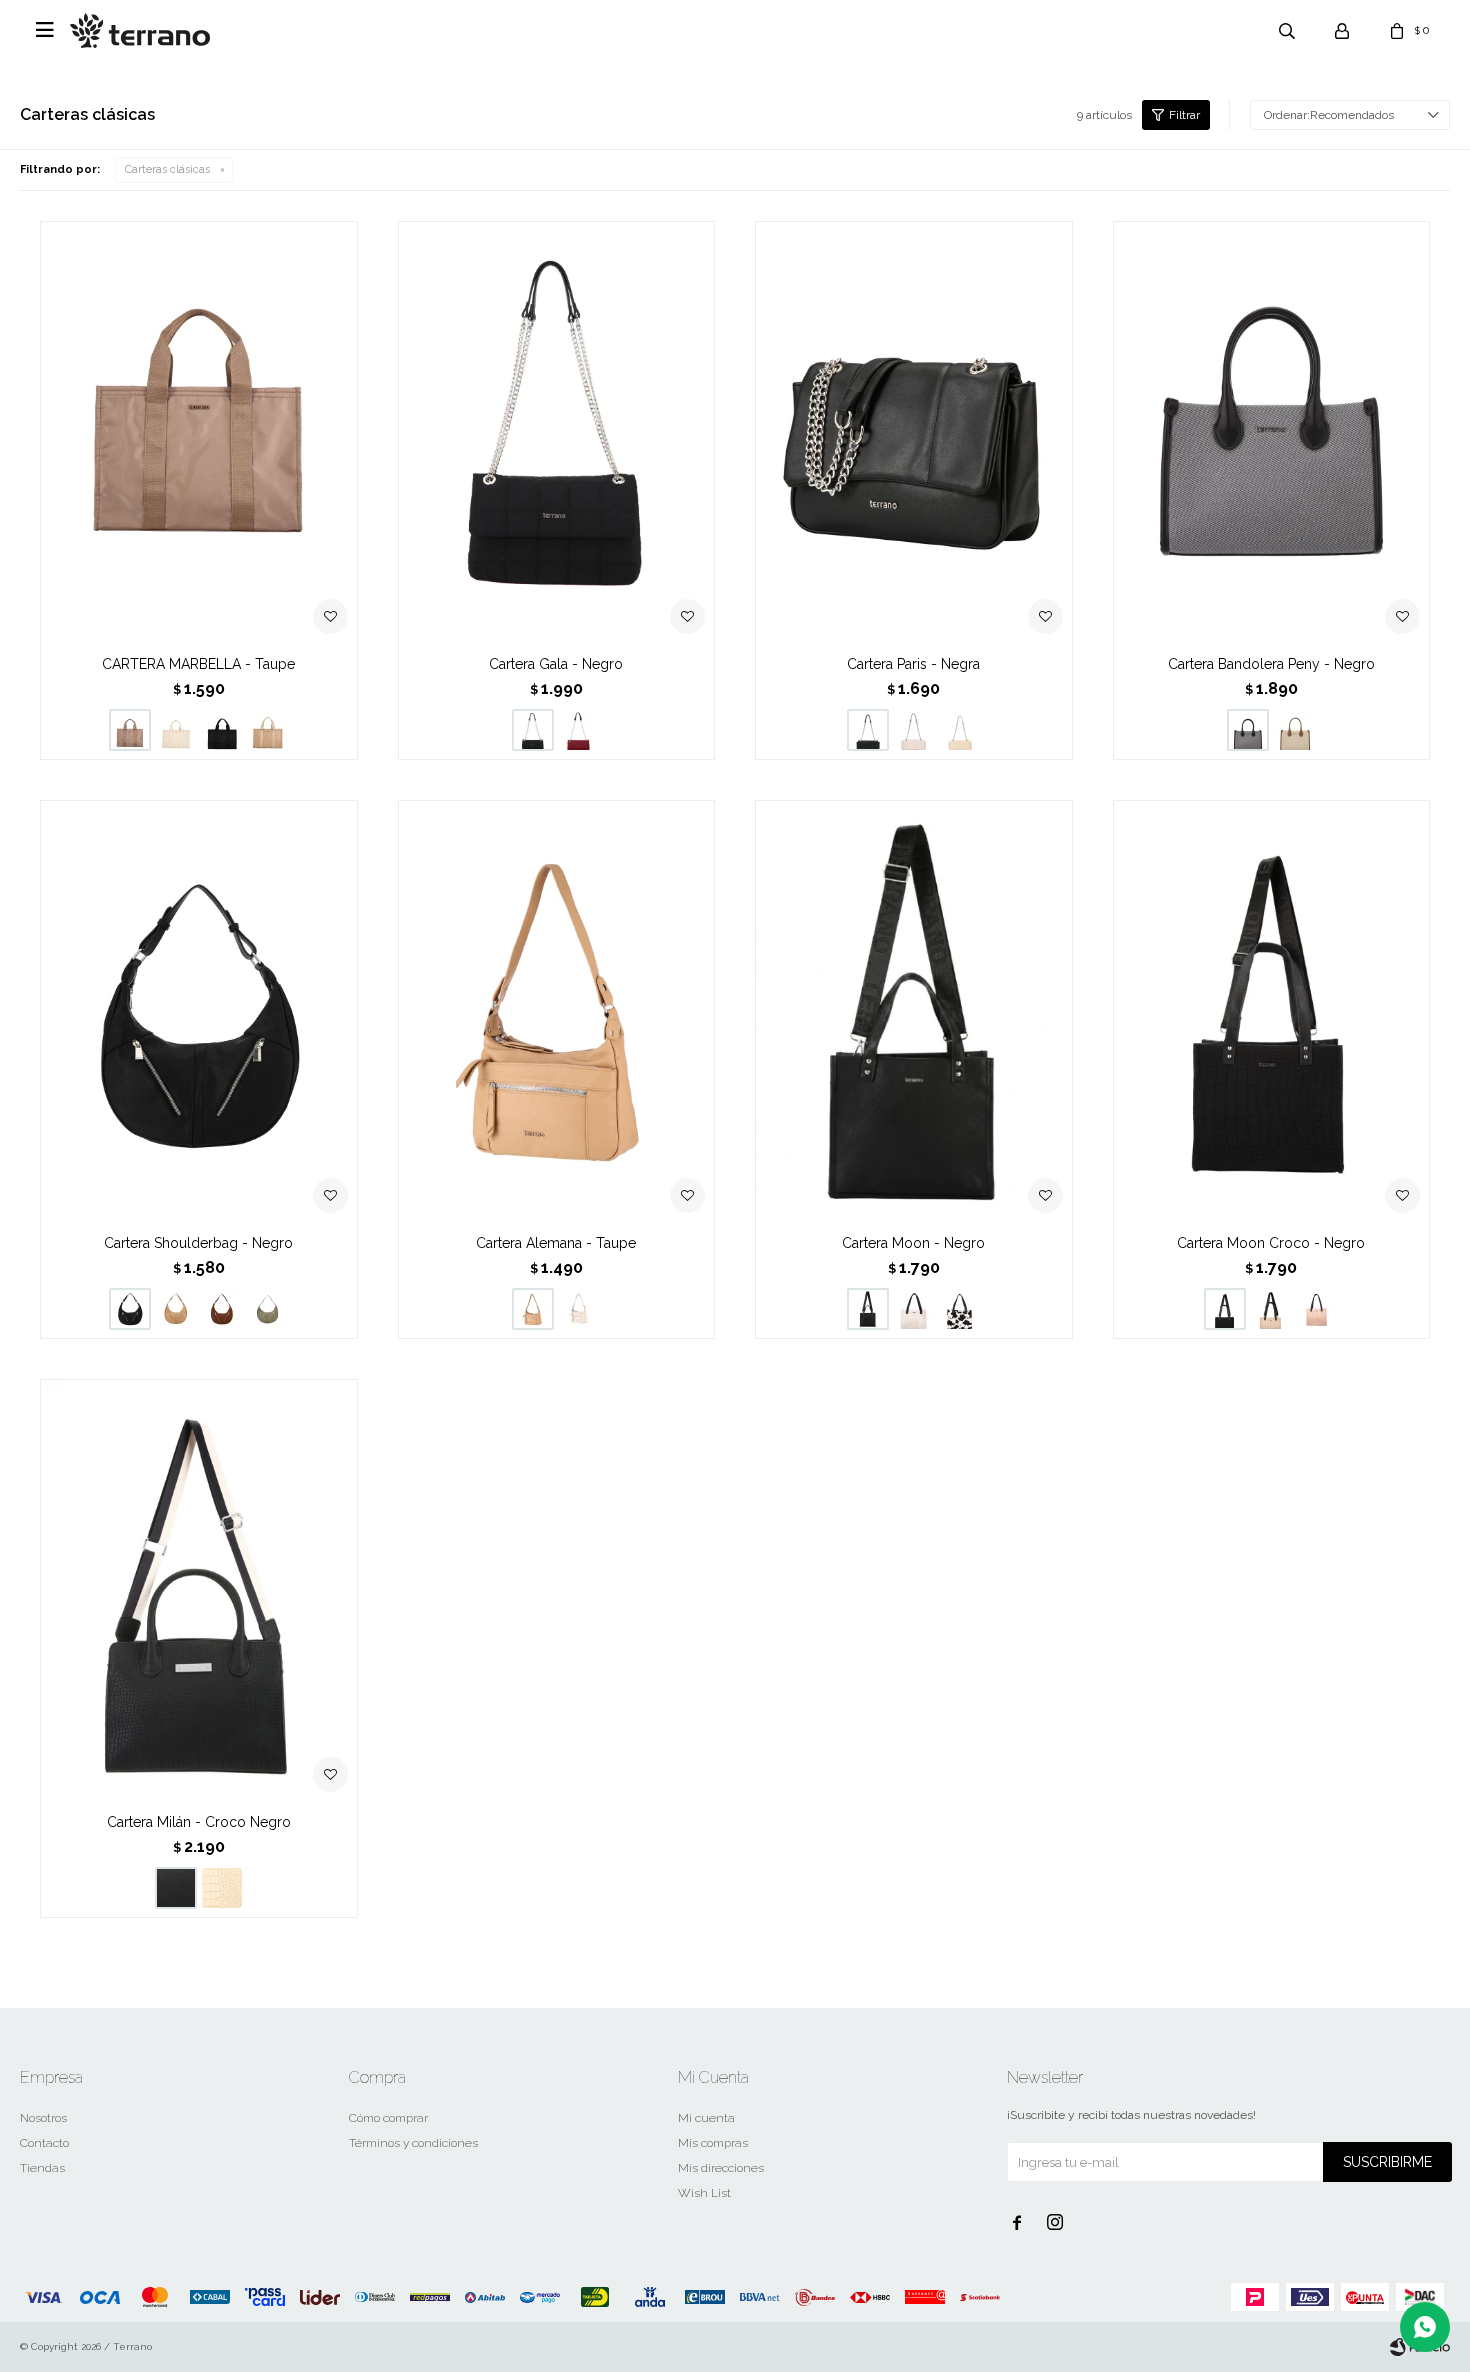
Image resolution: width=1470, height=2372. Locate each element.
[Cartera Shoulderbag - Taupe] (176, 1309)
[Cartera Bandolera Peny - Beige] (1294, 730)
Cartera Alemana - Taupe (556, 1243)
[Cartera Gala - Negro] (557, 432)
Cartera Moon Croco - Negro (1271, 1243)
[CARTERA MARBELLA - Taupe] (199, 432)
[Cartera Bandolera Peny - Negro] (1272, 432)
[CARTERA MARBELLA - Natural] (176, 730)
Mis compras (713, 2143)
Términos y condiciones (413, 2143)
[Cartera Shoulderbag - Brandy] (222, 1309)
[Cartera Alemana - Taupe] (557, 1011)
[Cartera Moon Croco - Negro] (1272, 1011)
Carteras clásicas (167, 169)
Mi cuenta (706, 2118)
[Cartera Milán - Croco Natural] (222, 1888)
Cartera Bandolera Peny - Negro (1271, 664)
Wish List (704, 2193)
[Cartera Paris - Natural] (914, 730)
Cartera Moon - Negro (913, 1243)
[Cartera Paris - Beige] (960, 730)
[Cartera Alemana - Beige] (579, 1309)
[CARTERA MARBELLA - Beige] (268, 730)
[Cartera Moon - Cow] (960, 1309)
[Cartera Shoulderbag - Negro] (199, 1011)
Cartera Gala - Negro (556, 664)
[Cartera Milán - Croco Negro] (199, 1590)
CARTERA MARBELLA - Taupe (198, 664)
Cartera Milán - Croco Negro (199, 1822)
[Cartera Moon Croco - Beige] (1271, 1309)
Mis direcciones (721, 2168)
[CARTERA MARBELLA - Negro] (222, 730)
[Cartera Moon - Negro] (914, 1011)
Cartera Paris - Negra (913, 664)
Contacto (44, 2143)
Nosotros (43, 2118)
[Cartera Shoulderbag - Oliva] (268, 1309)
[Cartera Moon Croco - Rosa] (1317, 1309)
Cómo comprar (388, 2118)
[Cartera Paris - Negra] (914, 432)
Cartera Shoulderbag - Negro (198, 1243)
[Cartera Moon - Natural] (914, 1309)
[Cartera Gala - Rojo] (579, 730)
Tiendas (42, 2168)
